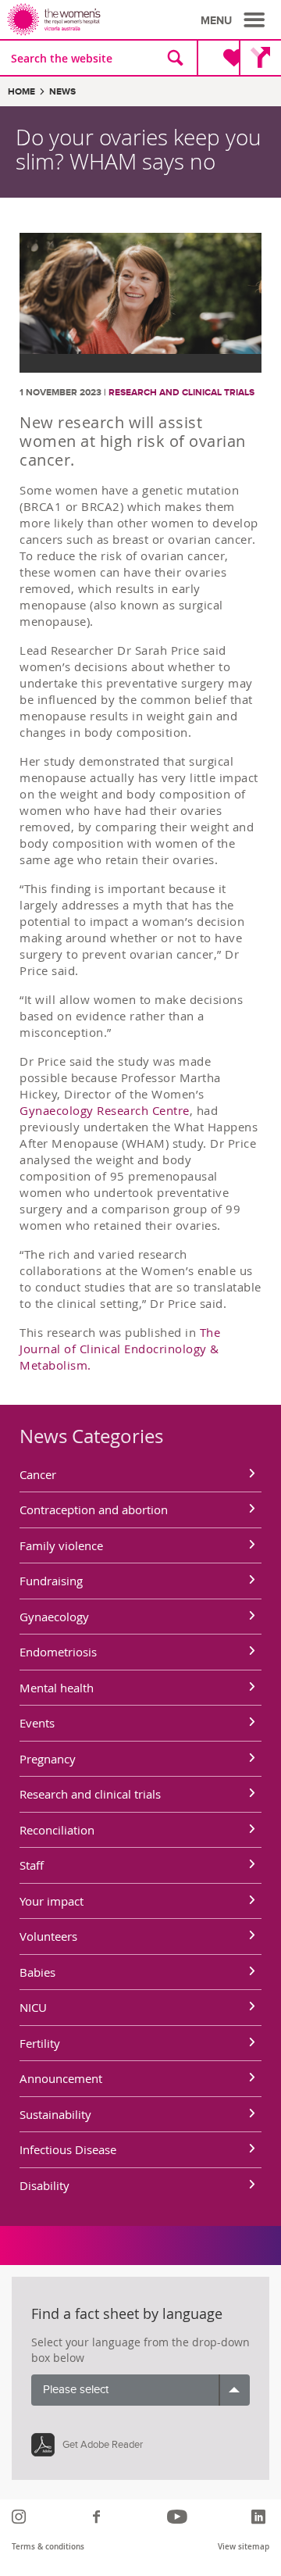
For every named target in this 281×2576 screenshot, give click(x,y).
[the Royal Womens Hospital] (76, 20)
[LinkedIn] (260, 2517)
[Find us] (260, 58)
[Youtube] (179, 2517)
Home (21, 92)
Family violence (61, 1545)
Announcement (61, 2078)
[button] (235, 20)
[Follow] (21, 2517)
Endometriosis (58, 1652)
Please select (76, 2390)
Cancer (38, 1474)
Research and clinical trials (181, 393)
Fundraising (51, 1581)
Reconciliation (57, 1830)
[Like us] (99, 2517)
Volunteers (48, 1936)
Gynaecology (54, 1617)
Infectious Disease (68, 2149)
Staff (32, 1865)
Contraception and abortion (94, 1510)
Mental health (57, 1688)
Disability (44, 2185)
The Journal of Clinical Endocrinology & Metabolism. (120, 1349)
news (62, 92)
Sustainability (55, 2114)
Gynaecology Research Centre (105, 1110)
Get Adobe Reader (103, 2445)
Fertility (40, 2043)
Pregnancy (48, 1759)
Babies (37, 1972)
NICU (33, 2007)
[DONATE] (221, 58)
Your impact (52, 1901)
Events (37, 1723)
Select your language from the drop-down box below (140, 2350)
